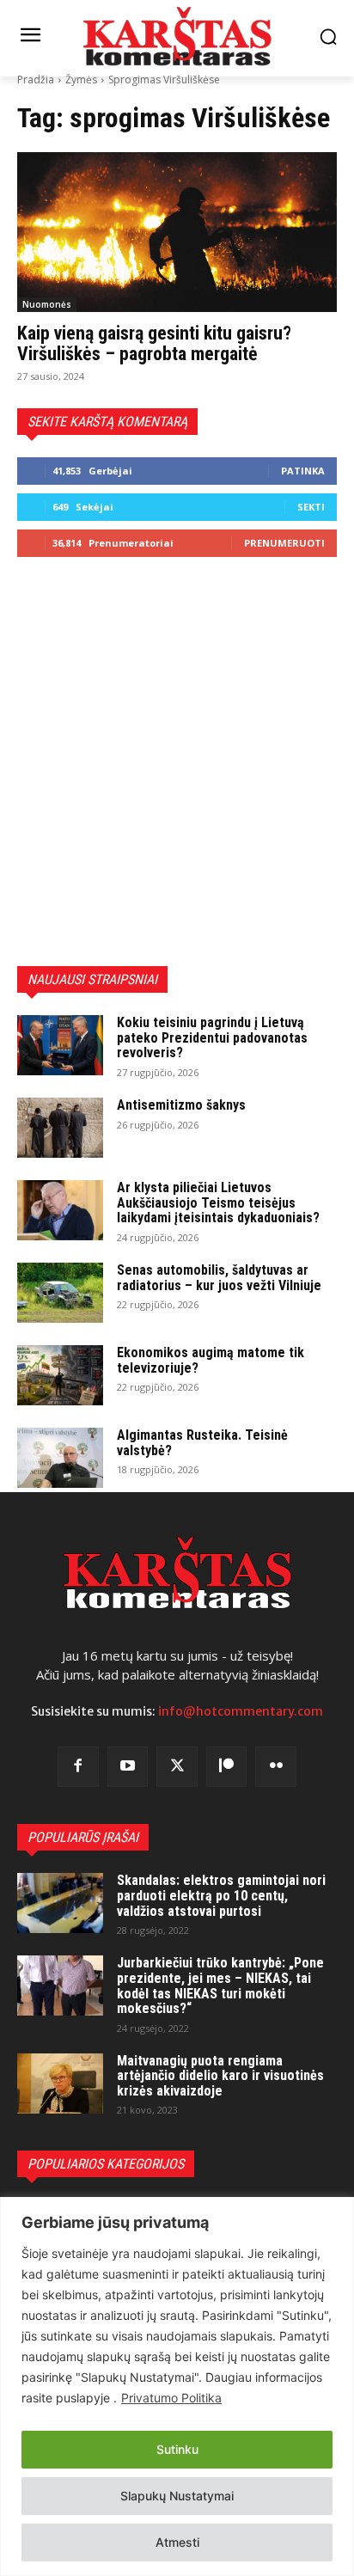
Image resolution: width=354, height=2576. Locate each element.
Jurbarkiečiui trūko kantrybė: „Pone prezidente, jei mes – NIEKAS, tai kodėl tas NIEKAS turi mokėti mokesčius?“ (220, 1986)
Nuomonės (47, 304)
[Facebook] (78, 1767)
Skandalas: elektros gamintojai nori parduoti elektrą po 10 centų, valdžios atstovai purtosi (221, 1895)
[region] (177, 2386)
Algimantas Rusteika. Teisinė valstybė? (202, 1443)
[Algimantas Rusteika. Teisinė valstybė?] (60, 1458)
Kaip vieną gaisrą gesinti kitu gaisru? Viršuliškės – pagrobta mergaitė (154, 343)
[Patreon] (227, 1767)
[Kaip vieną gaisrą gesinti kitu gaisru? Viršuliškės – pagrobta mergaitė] (177, 232)
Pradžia (36, 80)
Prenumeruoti (284, 543)
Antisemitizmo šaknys (181, 1105)
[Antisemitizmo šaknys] (60, 1128)
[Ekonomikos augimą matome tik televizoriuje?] (60, 1375)
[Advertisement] (177, 762)
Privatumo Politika (171, 2398)
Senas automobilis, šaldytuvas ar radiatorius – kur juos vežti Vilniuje (219, 1278)
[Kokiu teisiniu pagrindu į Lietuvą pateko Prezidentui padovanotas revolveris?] (60, 1045)
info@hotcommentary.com (241, 1711)
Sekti (311, 507)
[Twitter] (177, 1767)
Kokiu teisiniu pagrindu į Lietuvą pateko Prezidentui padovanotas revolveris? (212, 1037)
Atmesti (177, 2542)
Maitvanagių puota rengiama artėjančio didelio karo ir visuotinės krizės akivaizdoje (220, 2076)
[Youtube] (128, 1767)
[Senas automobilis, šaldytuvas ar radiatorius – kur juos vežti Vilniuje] (60, 1293)
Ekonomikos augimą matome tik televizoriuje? (211, 1360)
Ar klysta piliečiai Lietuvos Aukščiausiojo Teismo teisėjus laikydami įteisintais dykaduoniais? (218, 1202)
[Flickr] (276, 1767)
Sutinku (177, 2449)
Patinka (303, 471)
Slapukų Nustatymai (177, 2496)
